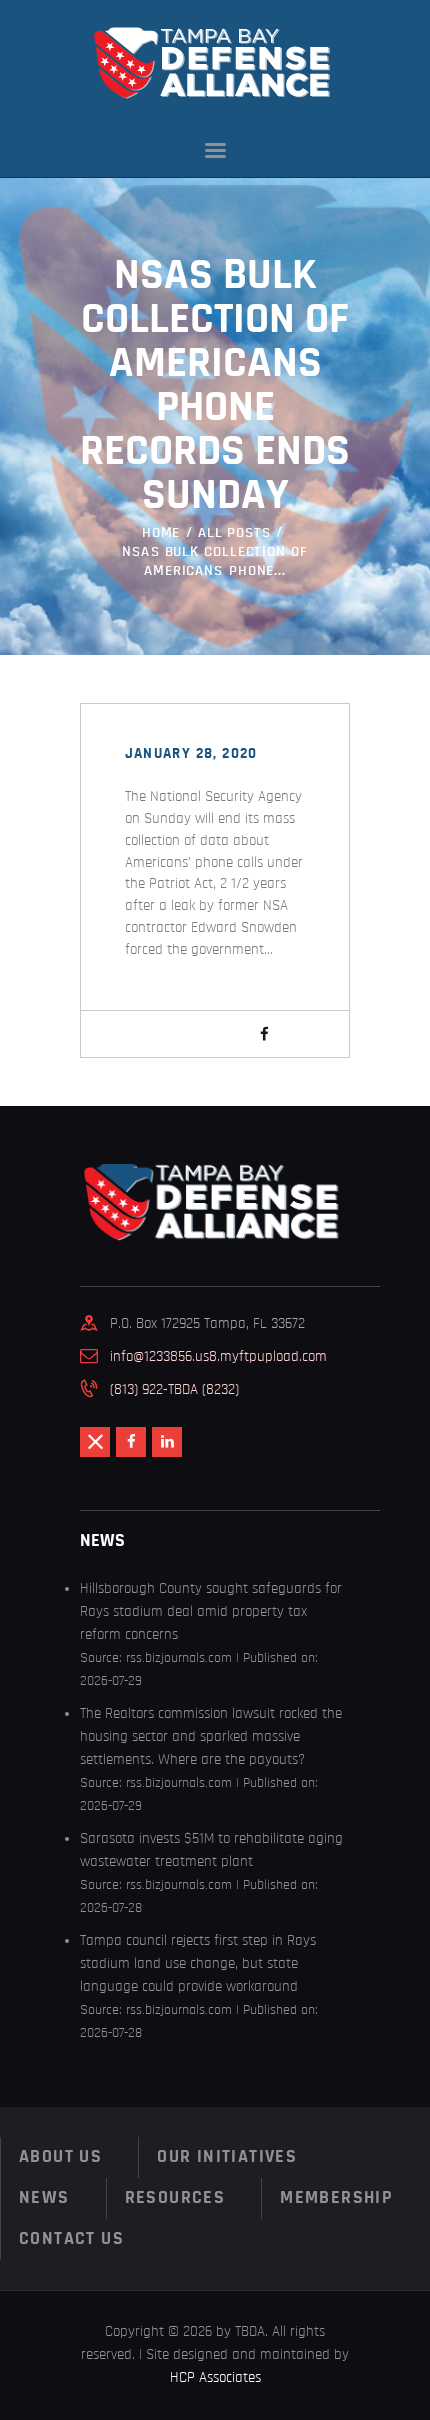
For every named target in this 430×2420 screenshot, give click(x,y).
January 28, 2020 (191, 753)
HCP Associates (215, 2377)
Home (161, 532)
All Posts (234, 532)
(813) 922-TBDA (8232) (174, 1389)
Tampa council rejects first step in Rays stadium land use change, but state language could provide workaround (198, 1963)
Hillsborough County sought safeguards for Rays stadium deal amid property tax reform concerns (211, 1611)
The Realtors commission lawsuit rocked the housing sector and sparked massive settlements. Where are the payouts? (211, 1736)
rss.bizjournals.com (179, 1658)
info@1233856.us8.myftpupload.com (218, 1356)
